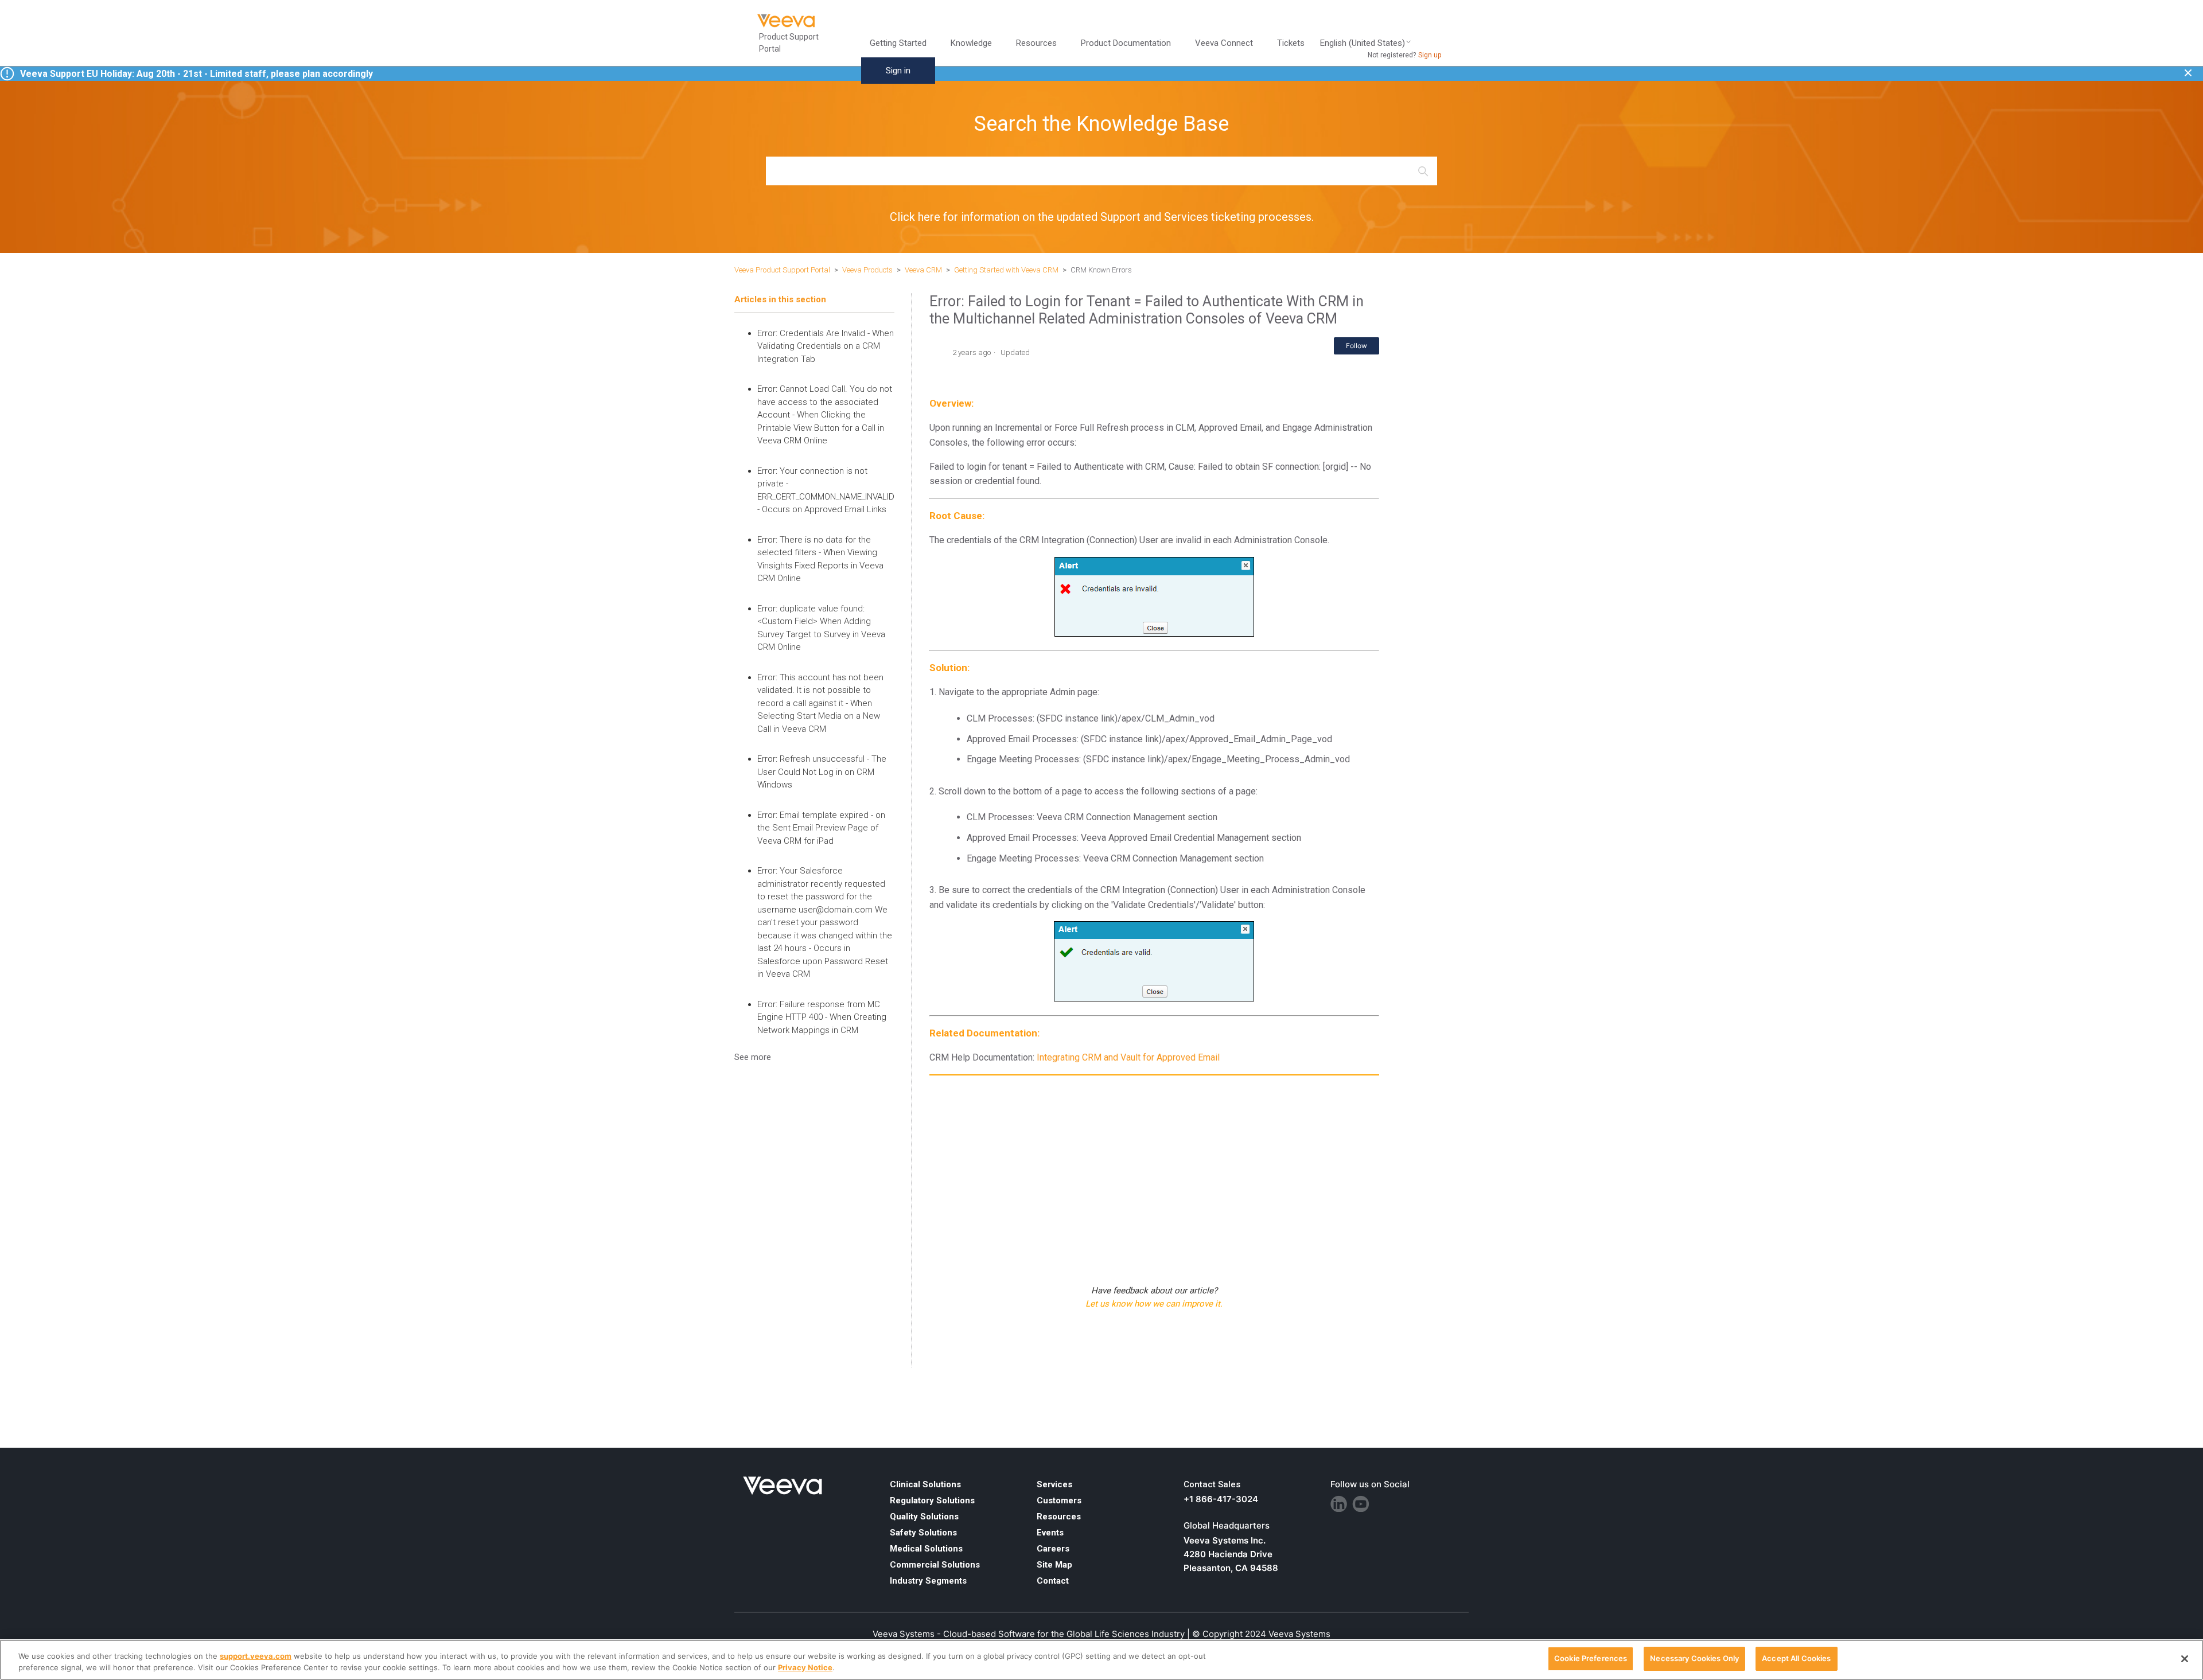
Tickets (1291, 43)
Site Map (1054, 1565)
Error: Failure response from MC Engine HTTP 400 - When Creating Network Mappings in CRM (822, 1017)
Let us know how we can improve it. (1154, 1304)
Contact (1053, 1581)
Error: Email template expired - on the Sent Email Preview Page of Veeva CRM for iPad (821, 828)
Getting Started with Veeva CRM (1007, 270)
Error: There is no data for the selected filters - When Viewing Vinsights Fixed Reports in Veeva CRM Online (820, 559)
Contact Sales (1212, 1484)
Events (1050, 1533)
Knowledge (971, 43)
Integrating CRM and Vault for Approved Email (1128, 1057)
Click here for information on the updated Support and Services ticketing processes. (1102, 217)
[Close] (2185, 1659)
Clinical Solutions (925, 1484)
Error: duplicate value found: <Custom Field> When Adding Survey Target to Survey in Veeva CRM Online (821, 628)
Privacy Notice (805, 1667)
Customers (1059, 1500)
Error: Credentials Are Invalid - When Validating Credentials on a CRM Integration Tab (826, 346)
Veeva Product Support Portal (782, 270)
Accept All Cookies (1796, 1658)
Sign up (1430, 55)
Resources (1059, 1517)
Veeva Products (867, 270)
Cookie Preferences (1591, 1658)
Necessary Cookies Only (1694, 1658)
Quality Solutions (924, 1517)
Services (1054, 1484)
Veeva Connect (1224, 43)
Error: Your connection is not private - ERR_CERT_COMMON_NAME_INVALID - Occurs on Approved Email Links (826, 490)
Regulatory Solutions (932, 1500)
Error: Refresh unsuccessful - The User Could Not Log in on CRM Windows (822, 772)
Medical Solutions (926, 1549)
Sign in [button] (898, 71)
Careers (1053, 1549)
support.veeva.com (256, 1656)
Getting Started (898, 43)
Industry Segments (928, 1581)
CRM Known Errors (1101, 270)
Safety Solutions (923, 1533)
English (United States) (1363, 43)
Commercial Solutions (935, 1565)
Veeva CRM (923, 270)
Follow (1357, 346)
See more (753, 1057)
